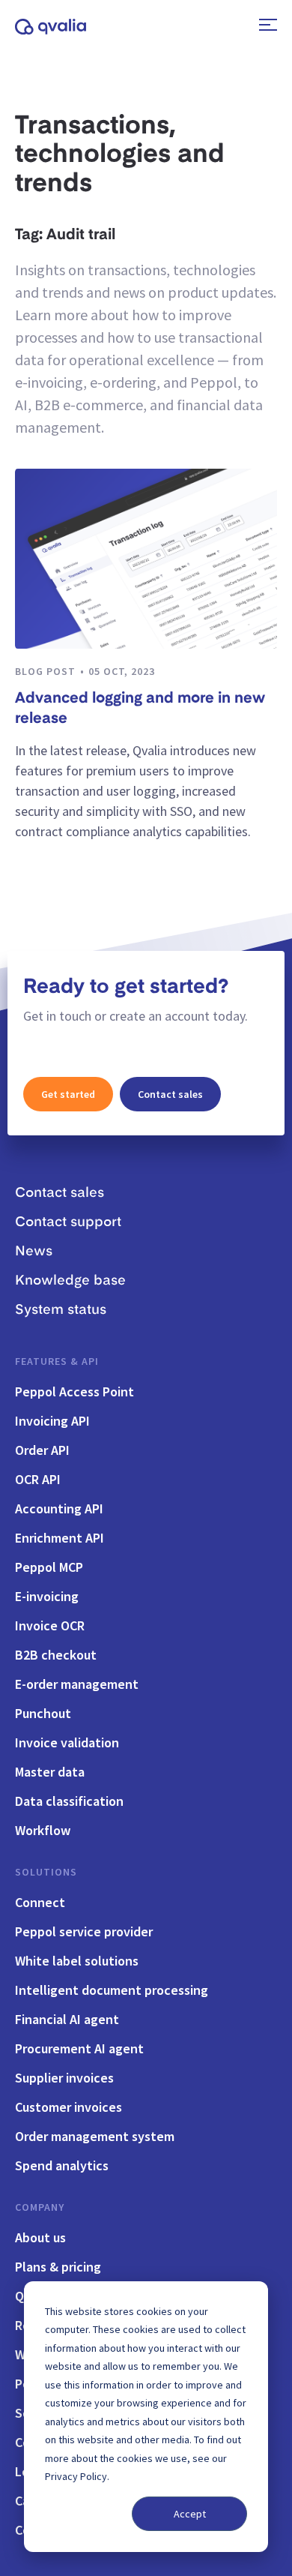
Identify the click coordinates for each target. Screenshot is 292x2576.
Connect (40, 1902)
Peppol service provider (84, 1931)
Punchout (43, 1713)
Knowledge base (70, 1281)
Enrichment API (60, 1538)
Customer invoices (69, 2107)
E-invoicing (47, 1596)
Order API (42, 1450)
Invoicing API (52, 1421)
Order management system (95, 2136)
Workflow (43, 1830)
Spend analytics (62, 2165)
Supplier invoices (64, 2078)
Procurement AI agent (79, 2048)
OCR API (38, 1479)
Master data (50, 1772)
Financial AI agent (67, 2019)
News (34, 1252)
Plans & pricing (58, 2267)
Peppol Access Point (74, 1391)
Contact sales (170, 1094)
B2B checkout (56, 1655)
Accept (190, 2514)
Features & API (57, 1361)
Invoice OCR (50, 1625)
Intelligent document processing (112, 1990)
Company (40, 2207)
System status (61, 1310)
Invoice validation (67, 1742)
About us (40, 2237)
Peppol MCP (49, 1567)
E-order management (77, 1684)
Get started (68, 1094)
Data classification (69, 1801)
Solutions (46, 1872)
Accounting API (59, 1508)
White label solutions (77, 1961)
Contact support (68, 1222)
